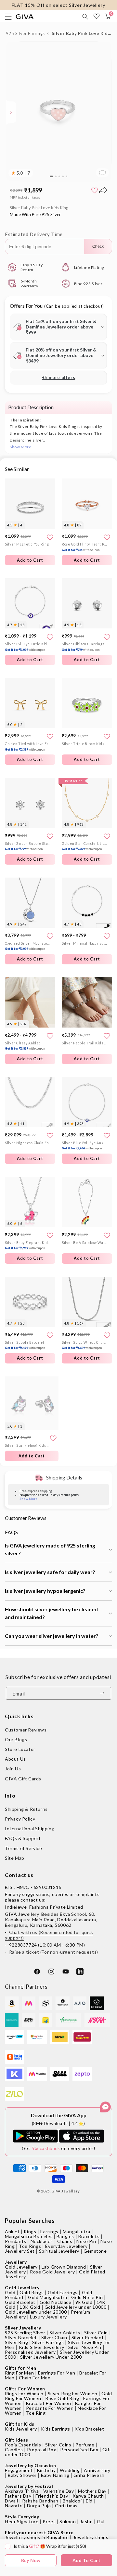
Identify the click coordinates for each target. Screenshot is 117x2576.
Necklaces (42, 2241)
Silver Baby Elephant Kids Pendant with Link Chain (28, 1245)
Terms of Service (24, 1848)
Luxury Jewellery (48, 2317)
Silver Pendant (88, 2337)
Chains (65, 2241)
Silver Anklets (65, 2333)
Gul (101, 2521)
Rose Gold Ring (62, 2398)
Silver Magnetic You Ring (27, 544)
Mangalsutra (77, 2231)
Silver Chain (54, 2337)
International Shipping (30, 1828)
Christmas (66, 2506)
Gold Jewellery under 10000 (76, 2307)
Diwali (12, 2501)
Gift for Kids (20, 2424)
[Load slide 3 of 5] (59, 177)
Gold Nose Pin (87, 2297)
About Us (15, 1759)
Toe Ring (36, 2413)
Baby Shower (22, 2475)
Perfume (85, 2445)
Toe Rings (30, 2246)
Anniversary (97, 2470)
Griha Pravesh (89, 2475)
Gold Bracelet (20, 2302)
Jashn (86, 2521)
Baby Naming (55, 2475)
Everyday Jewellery (66, 2246)
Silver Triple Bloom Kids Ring (85, 744)
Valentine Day (59, 2491)
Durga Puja (39, 2506)
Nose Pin (86, 2241)
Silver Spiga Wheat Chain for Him (85, 1345)
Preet (49, 2521)
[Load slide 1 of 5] (51, 177)
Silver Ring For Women (73, 2393)
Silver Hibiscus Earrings (83, 647)
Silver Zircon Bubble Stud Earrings (28, 846)
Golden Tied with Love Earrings (28, 747)
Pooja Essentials (23, 2445)
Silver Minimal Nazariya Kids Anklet (85, 943)
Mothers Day (92, 2491)
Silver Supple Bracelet (25, 1345)
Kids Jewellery (21, 2429)
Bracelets (89, 2236)
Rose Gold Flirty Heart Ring (85, 547)
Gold (10, 2292)
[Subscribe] (104, 1693)
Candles (14, 2449)
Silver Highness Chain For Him (28, 1143)
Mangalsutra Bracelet (29, 2236)
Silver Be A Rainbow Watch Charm (85, 1243)
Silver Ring (17, 2342)
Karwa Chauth (88, 2496)
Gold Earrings (63, 2292)
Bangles (65, 2236)
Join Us (13, 1769)
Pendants (16, 2241)
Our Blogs (16, 1739)
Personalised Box (79, 2449)
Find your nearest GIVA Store (39, 2532)
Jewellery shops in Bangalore (37, 2537)
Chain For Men (35, 2378)
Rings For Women (24, 2393)
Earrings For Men (57, 2373)
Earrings (49, 2231)
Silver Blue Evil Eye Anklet (85, 1146)
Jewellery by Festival (29, 2486)
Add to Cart (30, 660)
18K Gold (30, 2307)
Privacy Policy (20, 1819)
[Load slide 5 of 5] (66, 177)
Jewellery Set (20, 2251)
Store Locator (20, 1749)
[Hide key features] (5, 112)
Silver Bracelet (21, 2337)
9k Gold (84, 2302)
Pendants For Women (50, 2408)
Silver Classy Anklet (25, 1046)
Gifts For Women (25, 2389)
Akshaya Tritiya (22, 2491)
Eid (89, 2501)
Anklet (12, 2231)
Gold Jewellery (21, 2267)
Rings (30, 2231)
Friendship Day (52, 2496)
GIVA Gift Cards (23, 1779)
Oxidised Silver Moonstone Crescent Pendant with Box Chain (28, 946)
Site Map (15, 1858)
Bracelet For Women (49, 2403)
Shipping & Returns (26, 1809)
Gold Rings (32, 2292)
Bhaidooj (72, 2501)
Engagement (19, 2470)
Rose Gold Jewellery (52, 2272)
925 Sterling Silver (25, 2333)
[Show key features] (11, 112)
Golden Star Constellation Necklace (85, 846)
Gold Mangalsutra (48, 2297)
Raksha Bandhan (40, 2501)
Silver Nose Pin (85, 2347)
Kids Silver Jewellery (42, 2347)
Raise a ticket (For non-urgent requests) (54, 1952)
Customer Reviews (26, 1730)
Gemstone (95, 2251)
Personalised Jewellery (30, 2352)
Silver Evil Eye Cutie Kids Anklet (28, 647)
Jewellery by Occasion (31, 2465)
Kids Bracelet (89, 2429)
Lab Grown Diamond (64, 2267)
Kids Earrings (56, 2429)
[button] (85, 17)
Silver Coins (58, 2445)
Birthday (46, 2470)
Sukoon (68, 2521)
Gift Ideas (17, 2440)
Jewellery (16, 2262)
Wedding (70, 2470)
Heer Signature (22, 2521)
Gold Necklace (56, 2302)
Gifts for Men (21, 2368)
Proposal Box (41, 2449)
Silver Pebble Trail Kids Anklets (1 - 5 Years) (85, 1043)
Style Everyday (22, 2517)
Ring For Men (19, 2373)
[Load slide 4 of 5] (63, 177)
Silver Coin (96, 2333)
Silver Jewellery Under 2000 (51, 2357)
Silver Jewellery (23, 2328)
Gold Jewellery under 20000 (36, 2312)
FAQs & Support (23, 1838)
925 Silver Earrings (25, 33)
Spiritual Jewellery (59, 2251)
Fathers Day (18, 2496)
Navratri (14, 2506)
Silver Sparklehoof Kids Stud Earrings (28, 1445)
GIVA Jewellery (66, 2191)
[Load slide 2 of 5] (56, 177)
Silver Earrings (48, 2342)
